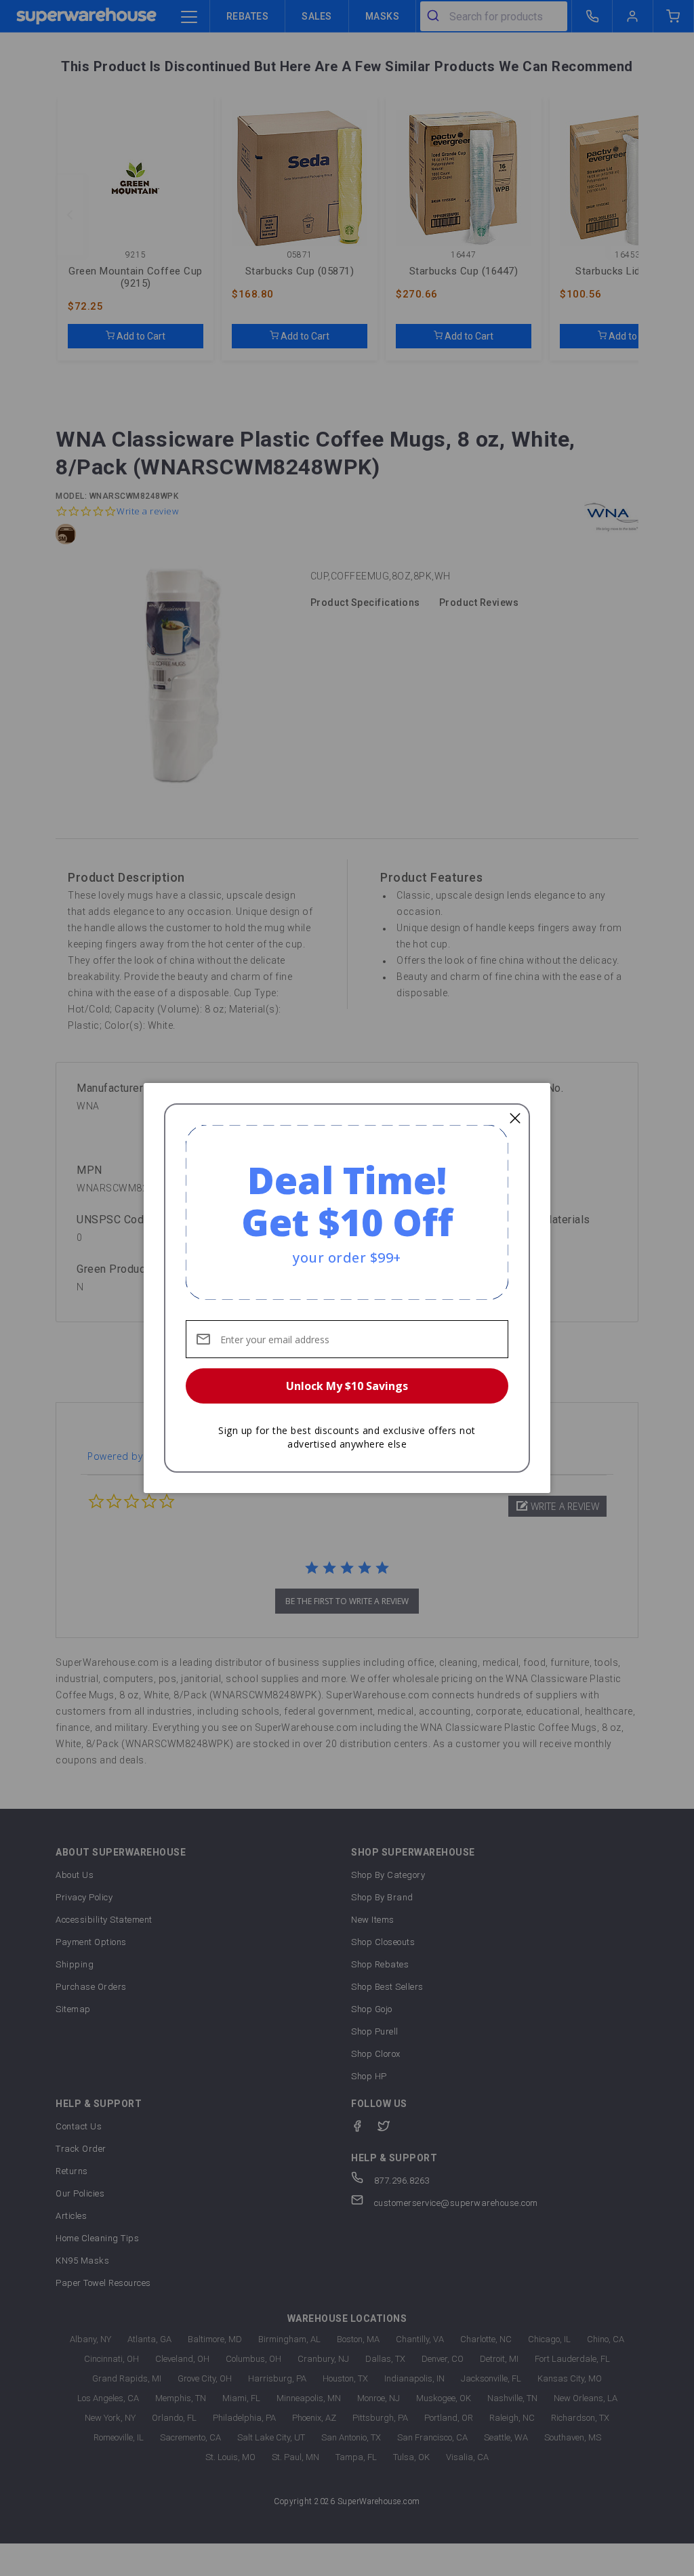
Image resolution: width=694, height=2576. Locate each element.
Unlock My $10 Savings (347, 1386)
